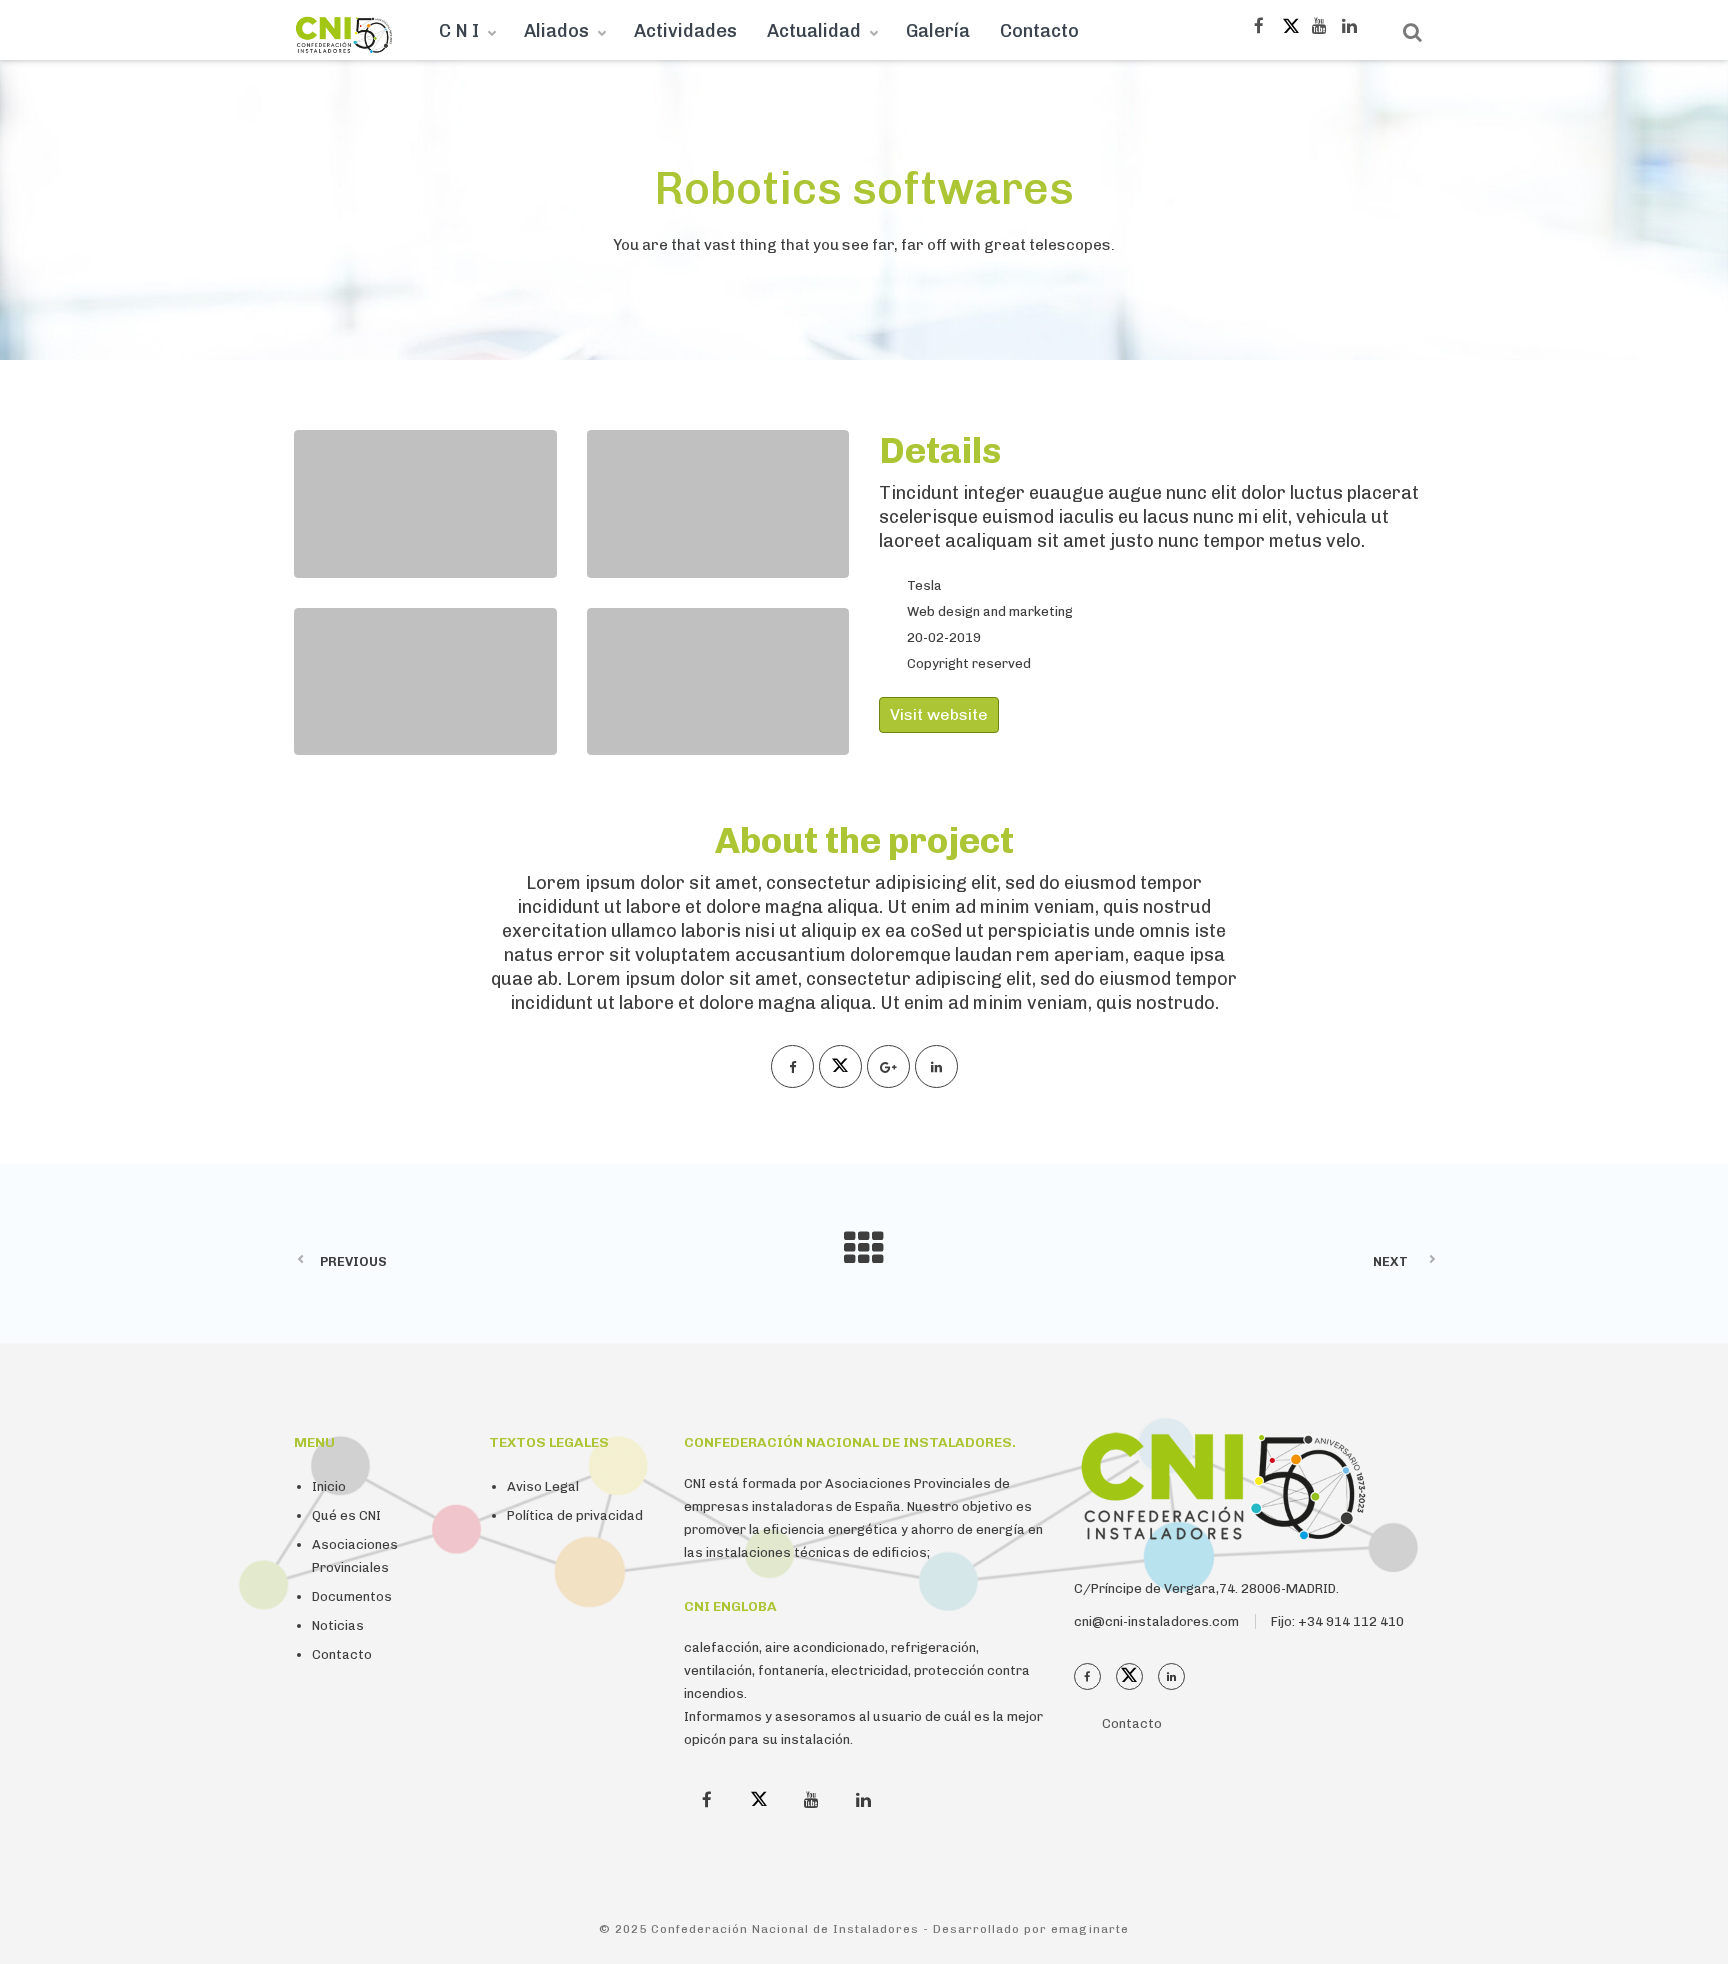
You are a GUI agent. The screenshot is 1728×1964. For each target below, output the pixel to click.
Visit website (939, 714)
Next (1390, 1261)
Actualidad (814, 31)
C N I (459, 31)
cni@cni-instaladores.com (1156, 1621)
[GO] (1412, 32)
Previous (353, 1261)
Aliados (556, 31)
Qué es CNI (346, 1515)
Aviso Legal (543, 1486)
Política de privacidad (575, 1515)
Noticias (338, 1625)
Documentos (352, 1596)
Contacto (1039, 31)
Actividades (685, 31)
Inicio (329, 1486)
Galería (938, 31)
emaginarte (1090, 1929)
